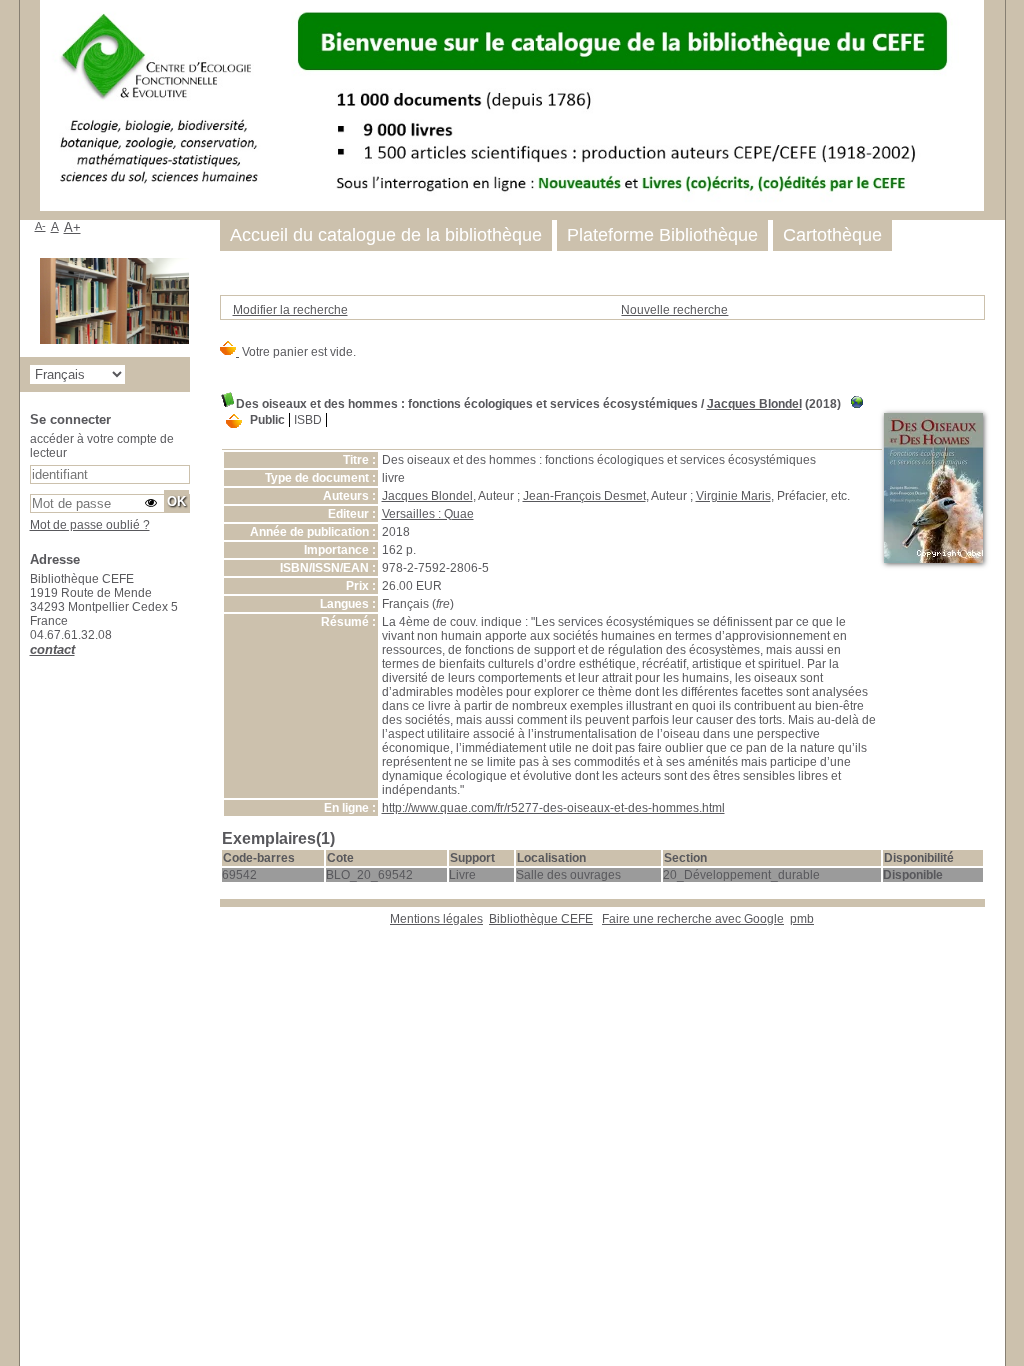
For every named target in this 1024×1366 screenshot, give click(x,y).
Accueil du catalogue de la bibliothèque (386, 235)
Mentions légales (436, 919)
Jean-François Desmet (584, 496)
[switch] (151, 503)
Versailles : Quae (428, 514)
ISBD (308, 420)
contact (52, 649)
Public (267, 420)
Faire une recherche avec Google (693, 919)
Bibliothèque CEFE (541, 919)
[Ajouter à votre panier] (234, 422)
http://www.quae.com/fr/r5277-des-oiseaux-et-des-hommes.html (553, 808)
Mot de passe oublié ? (90, 525)
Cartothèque (832, 235)
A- (40, 226)
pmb (802, 919)
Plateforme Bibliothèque (662, 235)
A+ (72, 227)
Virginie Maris (733, 496)
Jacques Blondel (754, 404)
